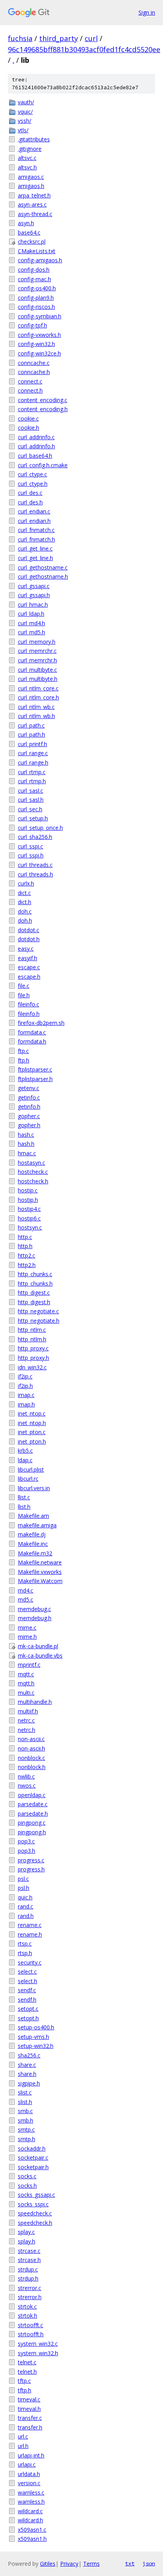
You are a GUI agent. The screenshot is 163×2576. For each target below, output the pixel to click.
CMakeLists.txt (37, 251)
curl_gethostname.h (43, 576)
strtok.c (27, 2306)
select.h (27, 1981)
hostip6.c (29, 1218)
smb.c (25, 2111)
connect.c (30, 381)
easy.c (26, 949)
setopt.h (28, 2018)
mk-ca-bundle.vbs (40, 1656)
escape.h (29, 977)
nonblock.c (31, 1758)
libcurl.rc (28, 1479)
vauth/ (26, 102)
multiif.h (28, 1711)
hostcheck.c (33, 1172)
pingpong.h (32, 1832)
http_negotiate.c (38, 1311)
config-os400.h (37, 288)
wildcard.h (30, 2520)
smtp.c (26, 2129)
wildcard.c (30, 2511)
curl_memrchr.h (37, 660)
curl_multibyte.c (37, 670)
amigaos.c (31, 177)
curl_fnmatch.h (36, 539)
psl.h (24, 1888)
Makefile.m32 (35, 1553)
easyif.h (27, 958)
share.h (27, 2074)
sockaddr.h (32, 2148)
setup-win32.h (36, 2046)
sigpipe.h (29, 2083)
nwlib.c (26, 1776)
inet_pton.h (32, 1441)
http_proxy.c (33, 1348)
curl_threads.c (35, 865)
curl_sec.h (30, 809)
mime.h (27, 1637)
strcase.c (29, 2251)
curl (91, 38)
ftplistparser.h (35, 1079)
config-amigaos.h (40, 260)
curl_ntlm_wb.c (36, 707)
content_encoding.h (43, 409)
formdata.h (32, 1041)
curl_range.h (33, 762)
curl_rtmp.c (32, 772)
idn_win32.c (32, 1367)
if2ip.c (25, 1376)
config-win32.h (36, 344)
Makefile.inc (33, 1544)
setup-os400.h (36, 2027)
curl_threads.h (35, 874)
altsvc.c (27, 158)
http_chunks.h (35, 1283)
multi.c (26, 1693)
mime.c (27, 1627)
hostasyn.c (31, 1163)
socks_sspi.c (33, 2204)
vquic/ (25, 112)
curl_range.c (33, 753)
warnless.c (31, 2492)
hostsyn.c (30, 1227)
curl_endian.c (34, 511)
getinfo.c (29, 1097)
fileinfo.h (29, 1014)
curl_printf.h (32, 744)
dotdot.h (29, 939)
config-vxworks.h (39, 335)
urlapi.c (27, 2464)
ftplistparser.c (35, 1069)
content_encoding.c (43, 400)
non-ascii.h (31, 1748)
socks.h (27, 2186)
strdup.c (28, 2269)
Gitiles (48, 2564)
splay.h (27, 2241)
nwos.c (27, 1785)
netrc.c (26, 1720)
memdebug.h (35, 1618)
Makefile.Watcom (40, 1581)
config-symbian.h (40, 316)
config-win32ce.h (39, 353)
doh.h (25, 920)
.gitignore (30, 149)
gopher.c (29, 1116)
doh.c (25, 911)
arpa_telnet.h (34, 195)
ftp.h (24, 1060)
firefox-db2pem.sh (41, 1023)
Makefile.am (33, 1516)
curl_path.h (31, 734)
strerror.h (30, 2297)
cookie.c (28, 418)
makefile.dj (32, 1534)
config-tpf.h (32, 325)
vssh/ (25, 121)
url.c (23, 2436)
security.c (30, 1962)
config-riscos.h (36, 307)
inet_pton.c (32, 1432)
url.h (23, 2446)
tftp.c (24, 2381)
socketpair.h (33, 2167)
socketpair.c (33, 2158)
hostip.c (28, 1190)
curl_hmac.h (33, 605)
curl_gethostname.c (43, 567)
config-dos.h (34, 270)
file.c (24, 986)
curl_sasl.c (30, 791)
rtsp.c (25, 1943)
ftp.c (23, 1051)
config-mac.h (34, 279)
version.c (29, 2483)
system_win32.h (38, 2353)
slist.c (25, 2092)
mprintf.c (29, 1665)
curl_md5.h (31, 632)
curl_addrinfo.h (36, 446)
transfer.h (30, 2427)
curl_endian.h (34, 521)
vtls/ (23, 130)
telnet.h (27, 2372)
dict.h (25, 902)
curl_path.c (31, 725)
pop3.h (27, 1851)
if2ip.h (25, 1386)
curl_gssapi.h (34, 595)
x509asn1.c (32, 2530)
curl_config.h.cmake (43, 465)
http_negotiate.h (39, 1321)
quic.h (25, 1897)
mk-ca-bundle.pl (38, 1646)
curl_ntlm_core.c (38, 688)
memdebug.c (34, 1609)
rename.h (30, 1934)
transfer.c (30, 2418)
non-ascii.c (31, 1739)
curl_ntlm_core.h (38, 697)
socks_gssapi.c (36, 2195)
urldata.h (29, 2474)
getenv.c (28, 1088)
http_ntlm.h (32, 1339)
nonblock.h (32, 1767)
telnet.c (27, 2362)
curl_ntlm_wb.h (36, 716)
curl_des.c (30, 493)
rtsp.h (25, 1953)
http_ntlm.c (32, 1330)
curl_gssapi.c (34, 586)
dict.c (24, 893)
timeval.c (29, 2399)
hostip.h (28, 1200)
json (149, 2563)
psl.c (23, 1879)
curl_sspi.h (31, 855)
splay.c (26, 2232)
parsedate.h (33, 1814)
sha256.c (29, 2055)
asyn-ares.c (32, 204)
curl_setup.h (33, 818)
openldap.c (32, 1795)
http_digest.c (34, 1293)
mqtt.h (26, 1683)
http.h (25, 1246)
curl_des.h (30, 502)
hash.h (26, 1144)
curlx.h (26, 883)
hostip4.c (29, 1209)
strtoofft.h (31, 2334)
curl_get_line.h (35, 558)
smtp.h (27, 2139)
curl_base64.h (35, 456)
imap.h (26, 1404)
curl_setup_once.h (40, 828)
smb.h (26, 2120)
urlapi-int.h (31, 2455)
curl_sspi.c (30, 846)
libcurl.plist (31, 1469)
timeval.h (29, 2409)
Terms (91, 2564)
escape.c (29, 967)
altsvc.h (27, 167)
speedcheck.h (35, 2223)
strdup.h (28, 2278)
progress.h (31, 1869)
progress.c (31, 1860)
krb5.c (25, 1451)
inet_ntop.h (32, 1423)
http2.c (27, 1255)
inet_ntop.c (32, 1413)
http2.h (27, 1265)
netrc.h (27, 1730)
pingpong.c (32, 1823)
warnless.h (31, 2502)
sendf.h (27, 2000)
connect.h (30, 390)
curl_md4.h (31, 623)
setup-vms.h (33, 2037)
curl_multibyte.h (38, 679)
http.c (25, 1237)
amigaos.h (31, 186)
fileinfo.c (28, 1004)
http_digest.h (34, 1302)
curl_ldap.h (31, 614)
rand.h (26, 1916)
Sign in (147, 12)
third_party (59, 38)
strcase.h (29, 2260)
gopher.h (29, 1125)
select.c (27, 1971)
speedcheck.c (35, 2213)
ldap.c (25, 1460)
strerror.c (29, 2288)
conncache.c (34, 363)
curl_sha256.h (35, 837)
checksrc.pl (32, 242)
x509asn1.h (32, 2539)
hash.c (26, 1135)
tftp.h (25, 2390)
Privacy (69, 2564)
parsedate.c (33, 1804)
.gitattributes (34, 139)
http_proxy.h (33, 1358)
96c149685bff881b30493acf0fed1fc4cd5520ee (84, 49)
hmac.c (27, 1153)
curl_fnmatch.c (36, 530)
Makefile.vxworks (40, 1572)
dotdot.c (28, 930)
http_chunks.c (35, 1274)
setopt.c (28, 2009)
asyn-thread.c (35, 214)
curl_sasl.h (31, 800)
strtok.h (27, 2316)
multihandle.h (35, 1702)
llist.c (24, 1497)
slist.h (25, 2102)
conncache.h (34, 372)
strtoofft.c (30, 2325)
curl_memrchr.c (37, 651)
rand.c (26, 1906)
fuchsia (20, 38)
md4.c (26, 1590)
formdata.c (32, 1032)
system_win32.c (38, 2344)
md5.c (26, 1599)
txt (130, 2563)
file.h (24, 995)
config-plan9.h (36, 298)
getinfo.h (29, 1107)
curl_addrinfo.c (36, 437)
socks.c (27, 2176)
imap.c (26, 1395)
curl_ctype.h (33, 484)
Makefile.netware (40, 1562)
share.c (27, 2065)
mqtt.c (26, 1674)
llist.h (24, 1507)
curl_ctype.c (32, 474)
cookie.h (28, 428)
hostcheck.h (33, 1181)
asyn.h (26, 223)
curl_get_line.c (35, 548)
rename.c (30, 1925)
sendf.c (27, 1990)
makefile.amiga (37, 1525)
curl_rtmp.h (32, 781)
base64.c (29, 232)
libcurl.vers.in (34, 1488)
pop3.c (26, 1841)
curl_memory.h (37, 642)
